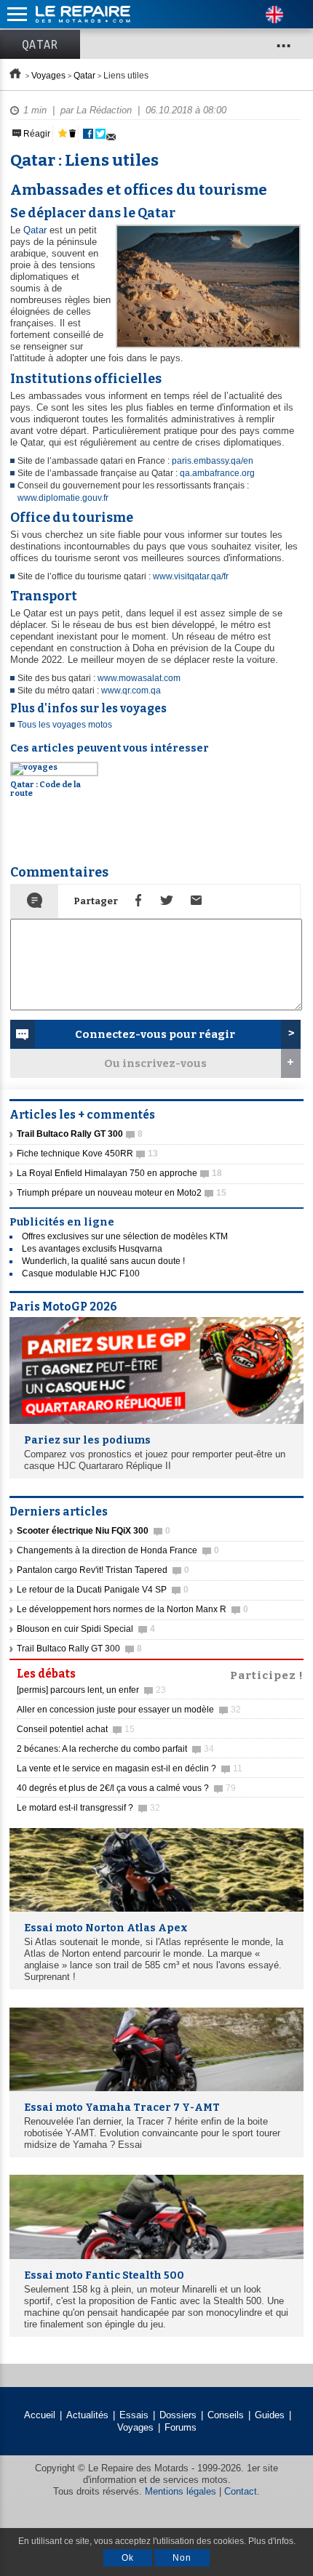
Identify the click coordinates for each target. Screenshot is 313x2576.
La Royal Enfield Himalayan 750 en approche (119, 1173)
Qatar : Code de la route (45, 789)
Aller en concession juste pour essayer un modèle (129, 1710)
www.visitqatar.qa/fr (191, 576)
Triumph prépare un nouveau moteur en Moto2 (122, 1193)
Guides (270, 2415)
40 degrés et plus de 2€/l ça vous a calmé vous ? (126, 1788)
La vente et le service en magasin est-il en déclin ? (130, 1768)
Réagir (36, 134)
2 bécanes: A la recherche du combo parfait (115, 1749)
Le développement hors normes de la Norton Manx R (132, 1609)
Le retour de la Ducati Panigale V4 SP (103, 1590)
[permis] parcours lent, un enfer (91, 1690)
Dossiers (178, 2415)
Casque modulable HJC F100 (81, 1273)
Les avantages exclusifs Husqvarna (92, 1249)
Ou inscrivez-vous (155, 1063)
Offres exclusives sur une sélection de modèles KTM (125, 1236)
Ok (128, 2558)
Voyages (48, 76)
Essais (134, 2415)
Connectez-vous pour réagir (155, 1034)
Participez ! (267, 1674)
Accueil (40, 2415)
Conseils (226, 2415)
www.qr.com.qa (131, 691)
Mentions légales (181, 2491)
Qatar (40, 44)
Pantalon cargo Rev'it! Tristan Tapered (103, 1570)
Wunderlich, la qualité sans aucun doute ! (103, 1261)
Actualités (87, 2415)
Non (182, 2558)
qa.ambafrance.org (217, 473)
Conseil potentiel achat (76, 1729)
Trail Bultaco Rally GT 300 (79, 1649)
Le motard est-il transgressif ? (88, 1808)
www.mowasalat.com (139, 678)
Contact (241, 2491)
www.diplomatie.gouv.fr (63, 498)
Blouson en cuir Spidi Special (86, 1629)
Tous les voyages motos (65, 725)
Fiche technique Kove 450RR (87, 1154)
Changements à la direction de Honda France (118, 1550)
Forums (181, 2427)
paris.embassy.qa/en (213, 461)
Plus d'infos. (272, 2541)
